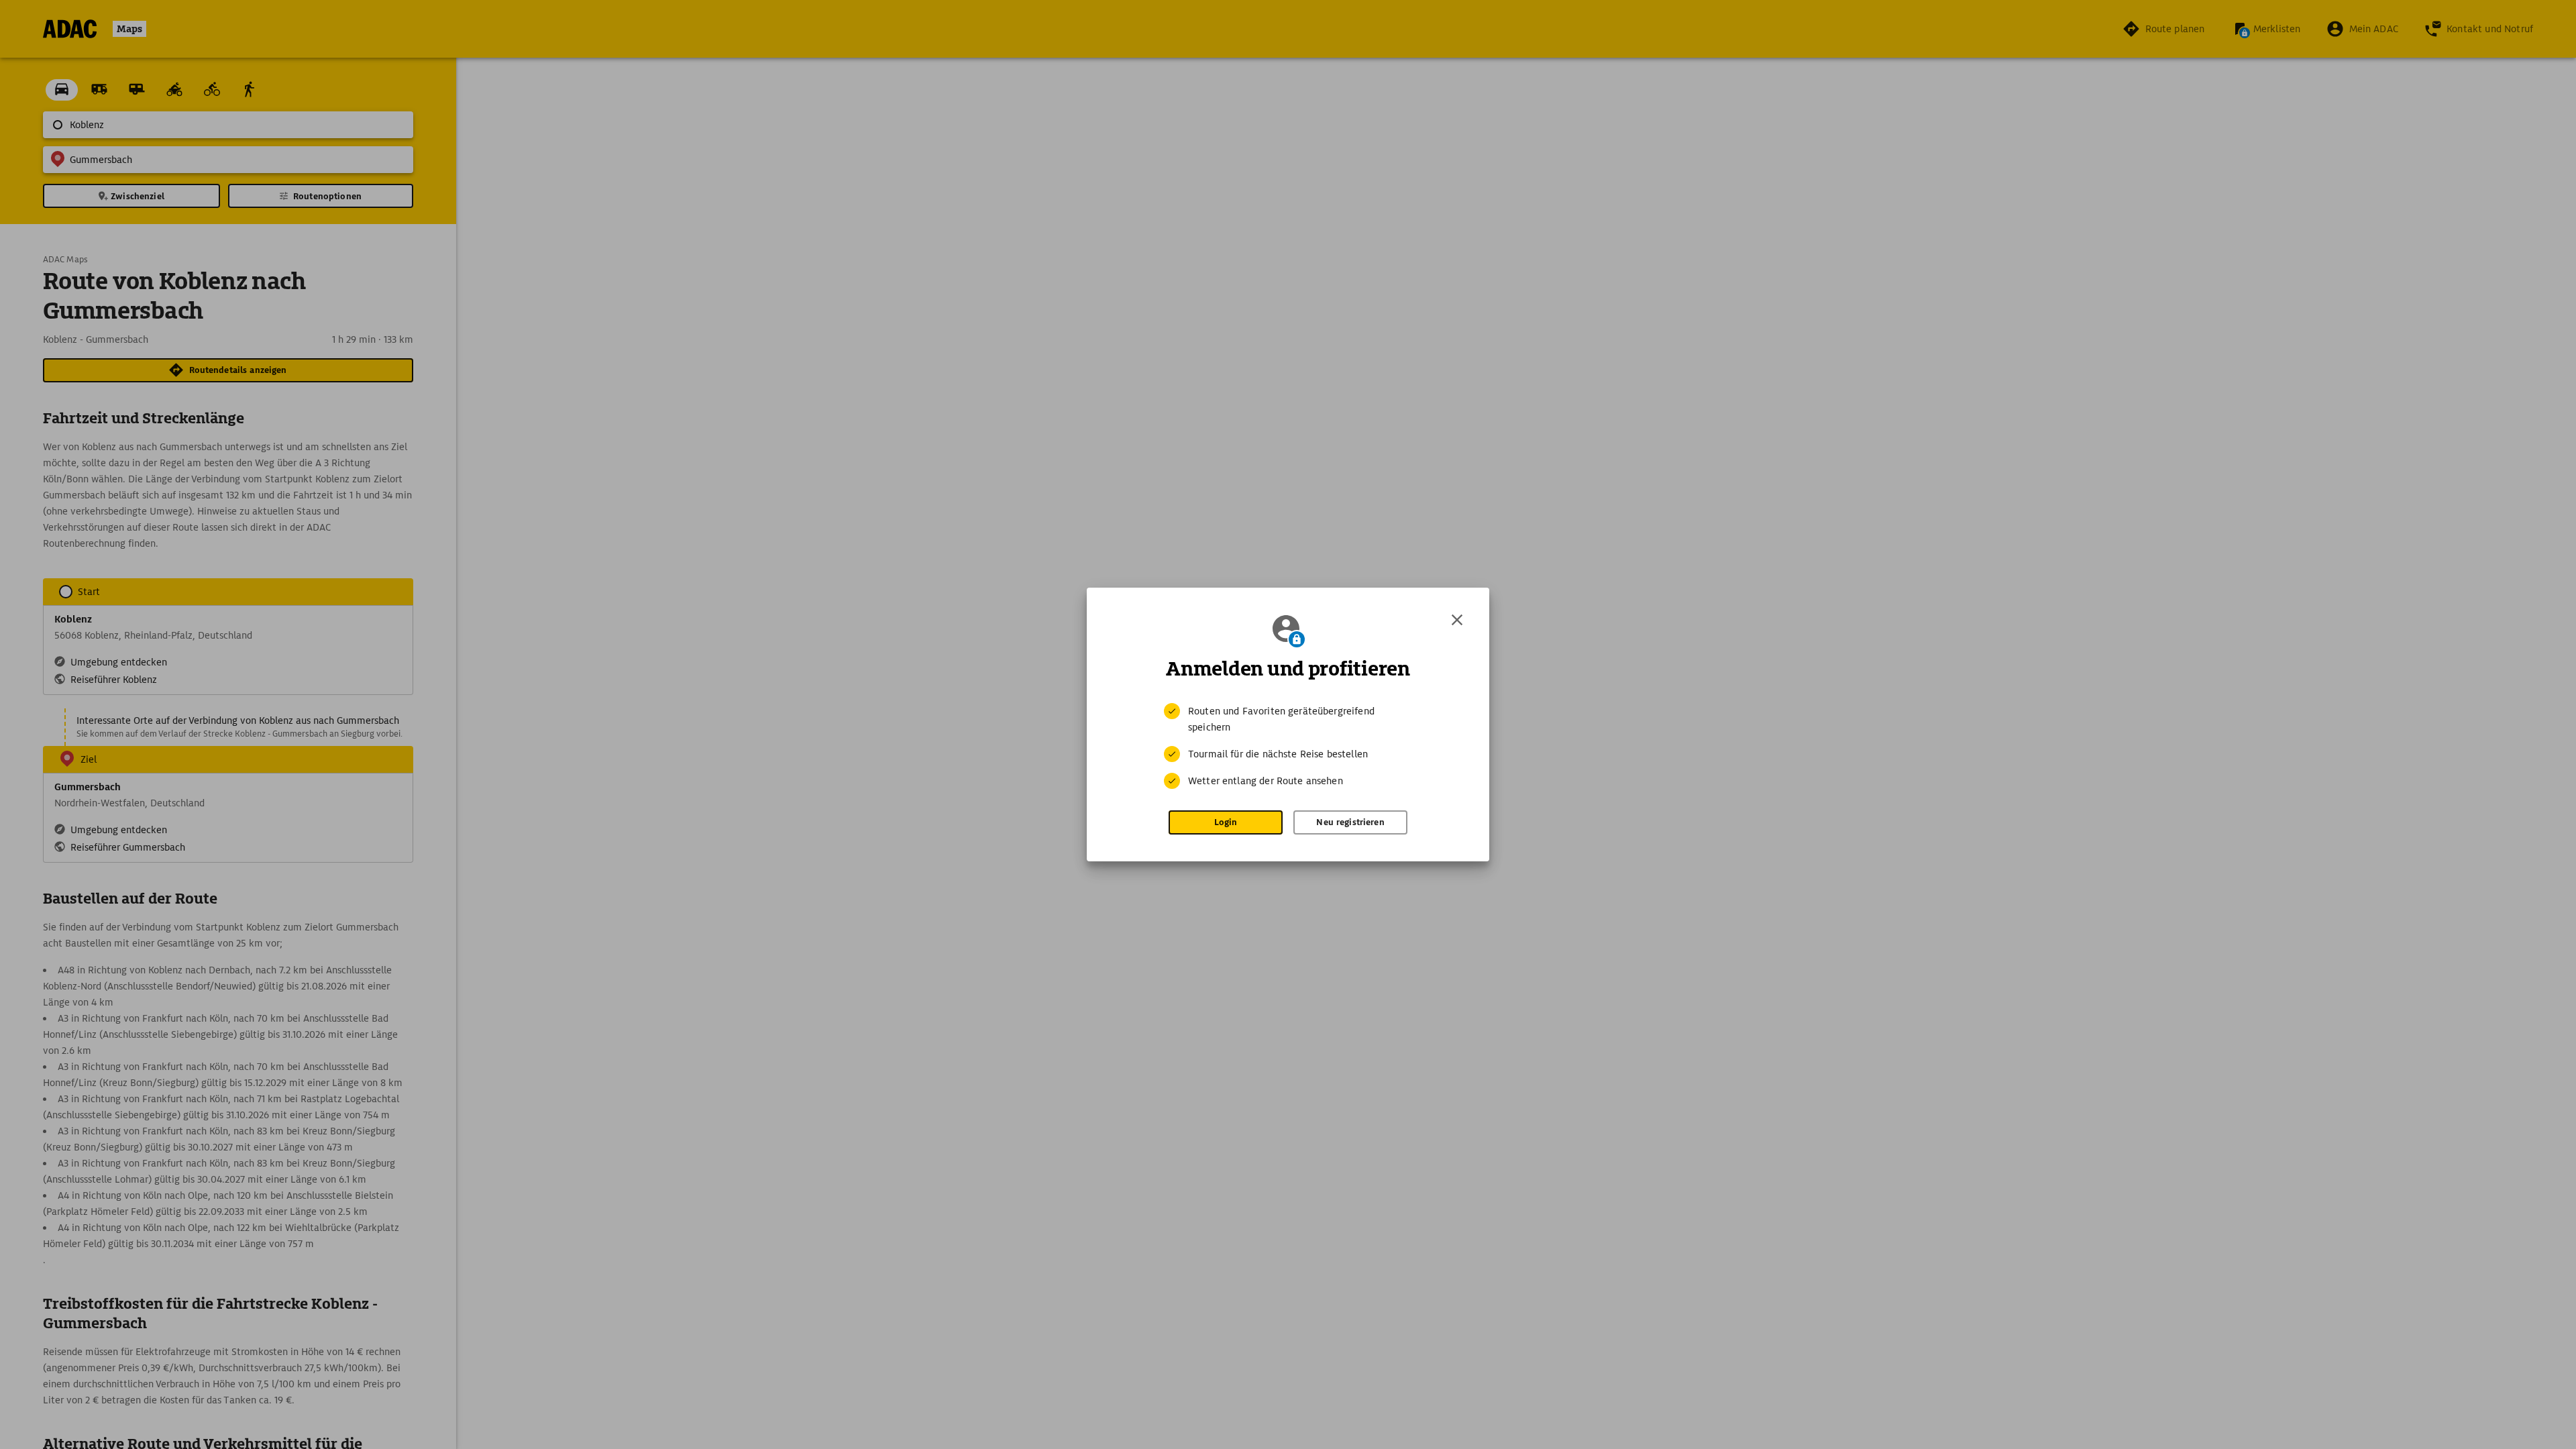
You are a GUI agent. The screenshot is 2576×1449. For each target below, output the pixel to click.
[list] (1288, 746)
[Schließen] (1457, 620)
